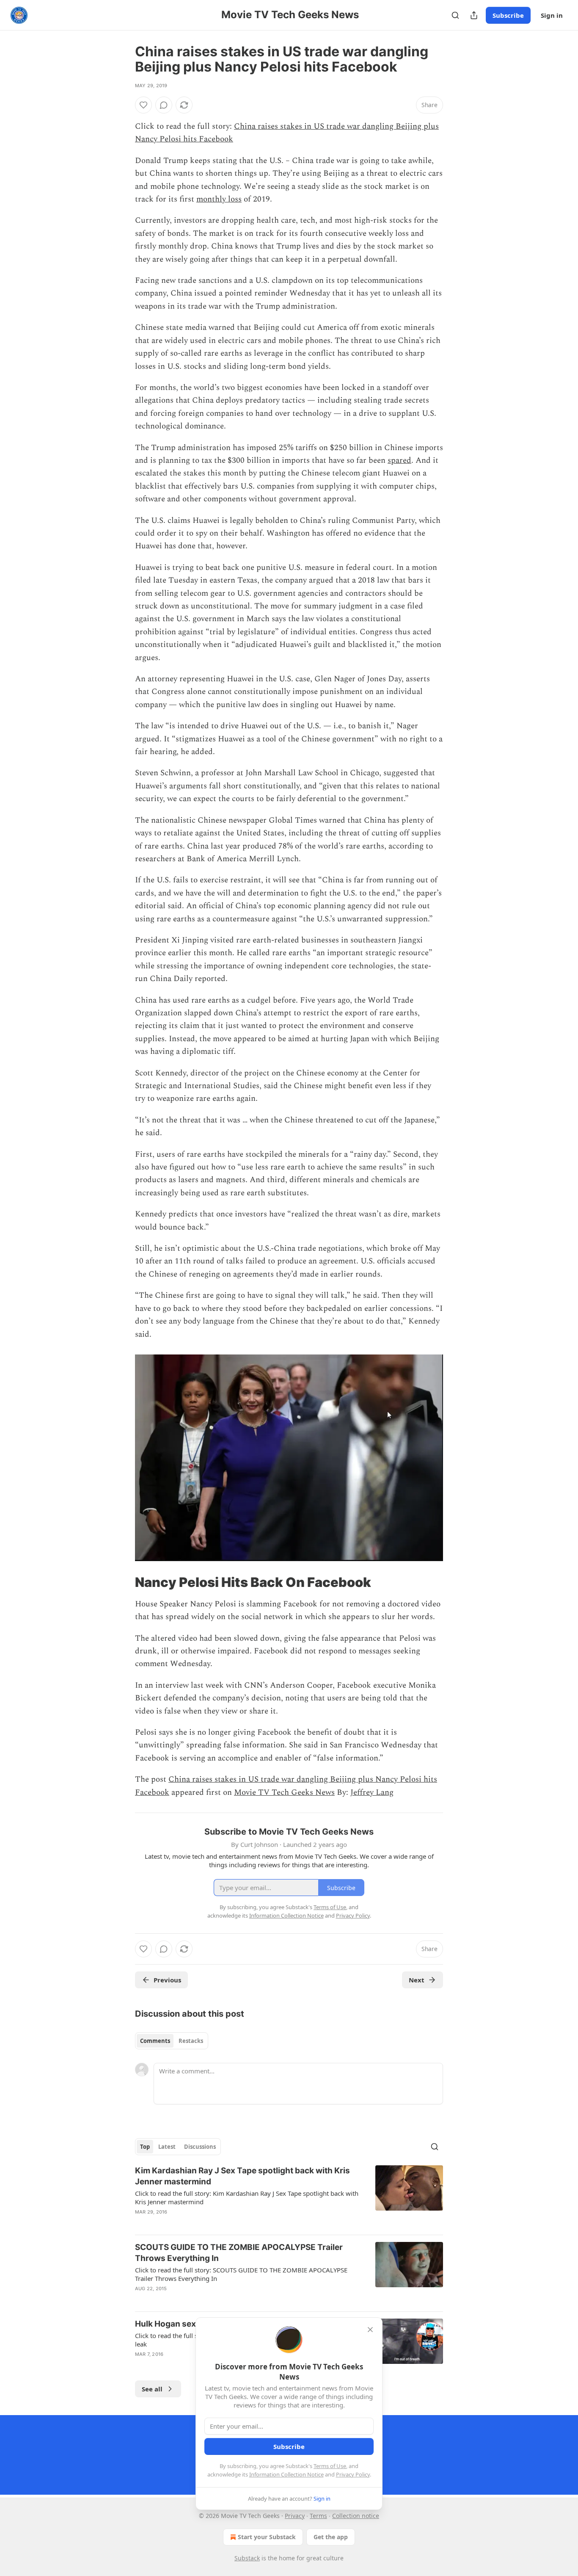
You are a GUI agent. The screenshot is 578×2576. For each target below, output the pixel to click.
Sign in (552, 15)
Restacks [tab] (191, 2041)
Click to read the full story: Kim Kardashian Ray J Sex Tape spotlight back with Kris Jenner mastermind (247, 2197)
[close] (370, 2330)
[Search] (455, 15)
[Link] (123, 1582)
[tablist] (172, 2041)
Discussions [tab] (200, 2147)
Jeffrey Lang (372, 1792)
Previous (167, 1980)
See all (152, 2389)
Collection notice (356, 2516)
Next (417, 1980)
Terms (318, 2516)
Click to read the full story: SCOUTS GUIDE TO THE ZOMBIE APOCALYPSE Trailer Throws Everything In (241, 2274)
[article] (289, 2197)
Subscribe (508, 15)
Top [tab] (145, 2147)
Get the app (331, 2537)
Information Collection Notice (286, 2474)
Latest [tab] (167, 2147)
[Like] (143, 105)
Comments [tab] (155, 2041)
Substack (247, 2558)
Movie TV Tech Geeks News (284, 1792)
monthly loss (219, 199)
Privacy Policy (353, 2474)
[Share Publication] (474, 15)
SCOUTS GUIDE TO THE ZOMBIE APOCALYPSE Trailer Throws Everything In (239, 2253)
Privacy (295, 2516)
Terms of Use (330, 2466)
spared (399, 460)
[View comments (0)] (164, 105)
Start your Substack (267, 2537)
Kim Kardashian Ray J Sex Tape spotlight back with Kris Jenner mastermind (242, 2176)
